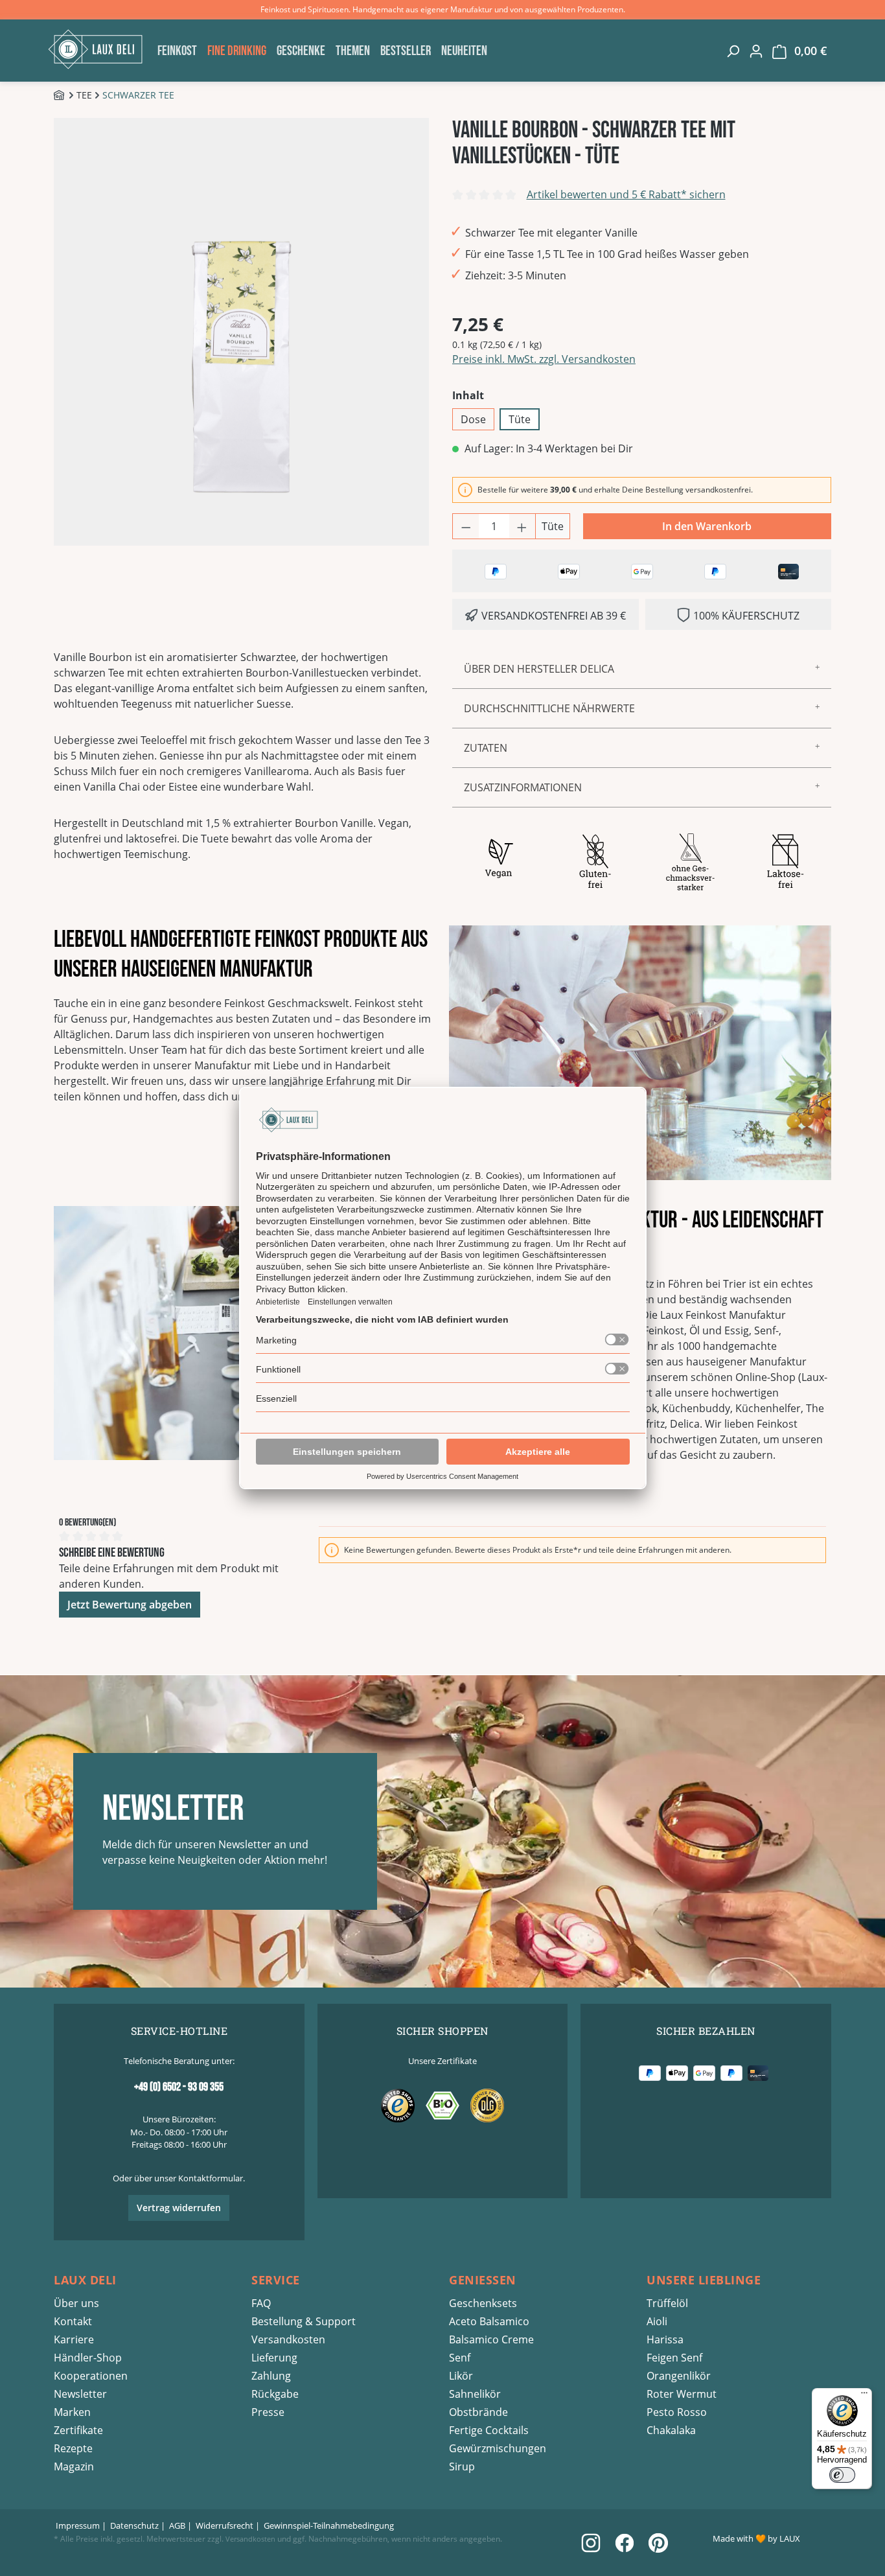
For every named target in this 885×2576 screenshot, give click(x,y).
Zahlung (271, 2376)
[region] (243, 332)
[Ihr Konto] (756, 51)
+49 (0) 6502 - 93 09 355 (179, 2087)
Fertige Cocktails (489, 2430)
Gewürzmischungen (498, 2448)
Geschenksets (483, 2303)
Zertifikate (78, 2430)
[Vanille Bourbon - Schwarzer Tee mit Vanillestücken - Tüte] (241, 332)
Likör (461, 2376)
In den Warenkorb (707, 526)
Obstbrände (478, 2412)
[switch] (842, 2475)
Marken (72, 2412)
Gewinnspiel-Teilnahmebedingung (329, 2525)
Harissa (665, 2339)
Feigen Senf (674, 2358)
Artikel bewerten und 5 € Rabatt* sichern (626, 194)
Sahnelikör (475, 2394)
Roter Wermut (682, 2394)
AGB (177, 2525)
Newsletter (80, 2394)
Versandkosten (288, 2339)
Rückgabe (275, 2394)
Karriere (74, 2339)
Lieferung (274, 2358)
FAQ (261, 2303)
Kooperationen (91, 2376)
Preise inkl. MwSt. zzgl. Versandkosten (544, 359)
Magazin (74, 2466)
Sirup (462, 2466)
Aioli (657, 2321)
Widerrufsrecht (224, 2525)
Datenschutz (134, 2525)
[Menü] (864, 2396)
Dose (473, 419)
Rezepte (73, 2448)
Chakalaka (671, 2430)
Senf (460, 2358)
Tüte (520, 419)
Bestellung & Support (304, 2321)
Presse (268, 2412)
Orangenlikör (679, 2376)
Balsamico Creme (491, 2339)
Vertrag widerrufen (179, 2208)
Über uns (76, 2303)
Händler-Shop (88, 2358)
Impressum (78, 2525)
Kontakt (73, 2321)
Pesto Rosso (677, 2412)
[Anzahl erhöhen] (522, 526)
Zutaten (486, 748)
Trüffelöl (667, 2303)
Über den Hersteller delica (539, 669)
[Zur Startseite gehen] (99, 49)
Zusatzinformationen (523, 787)
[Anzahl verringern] (466, 526)
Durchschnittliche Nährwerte (549, 708)
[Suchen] (733, 51)
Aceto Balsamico (489, 2321)
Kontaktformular (211, 2178)
